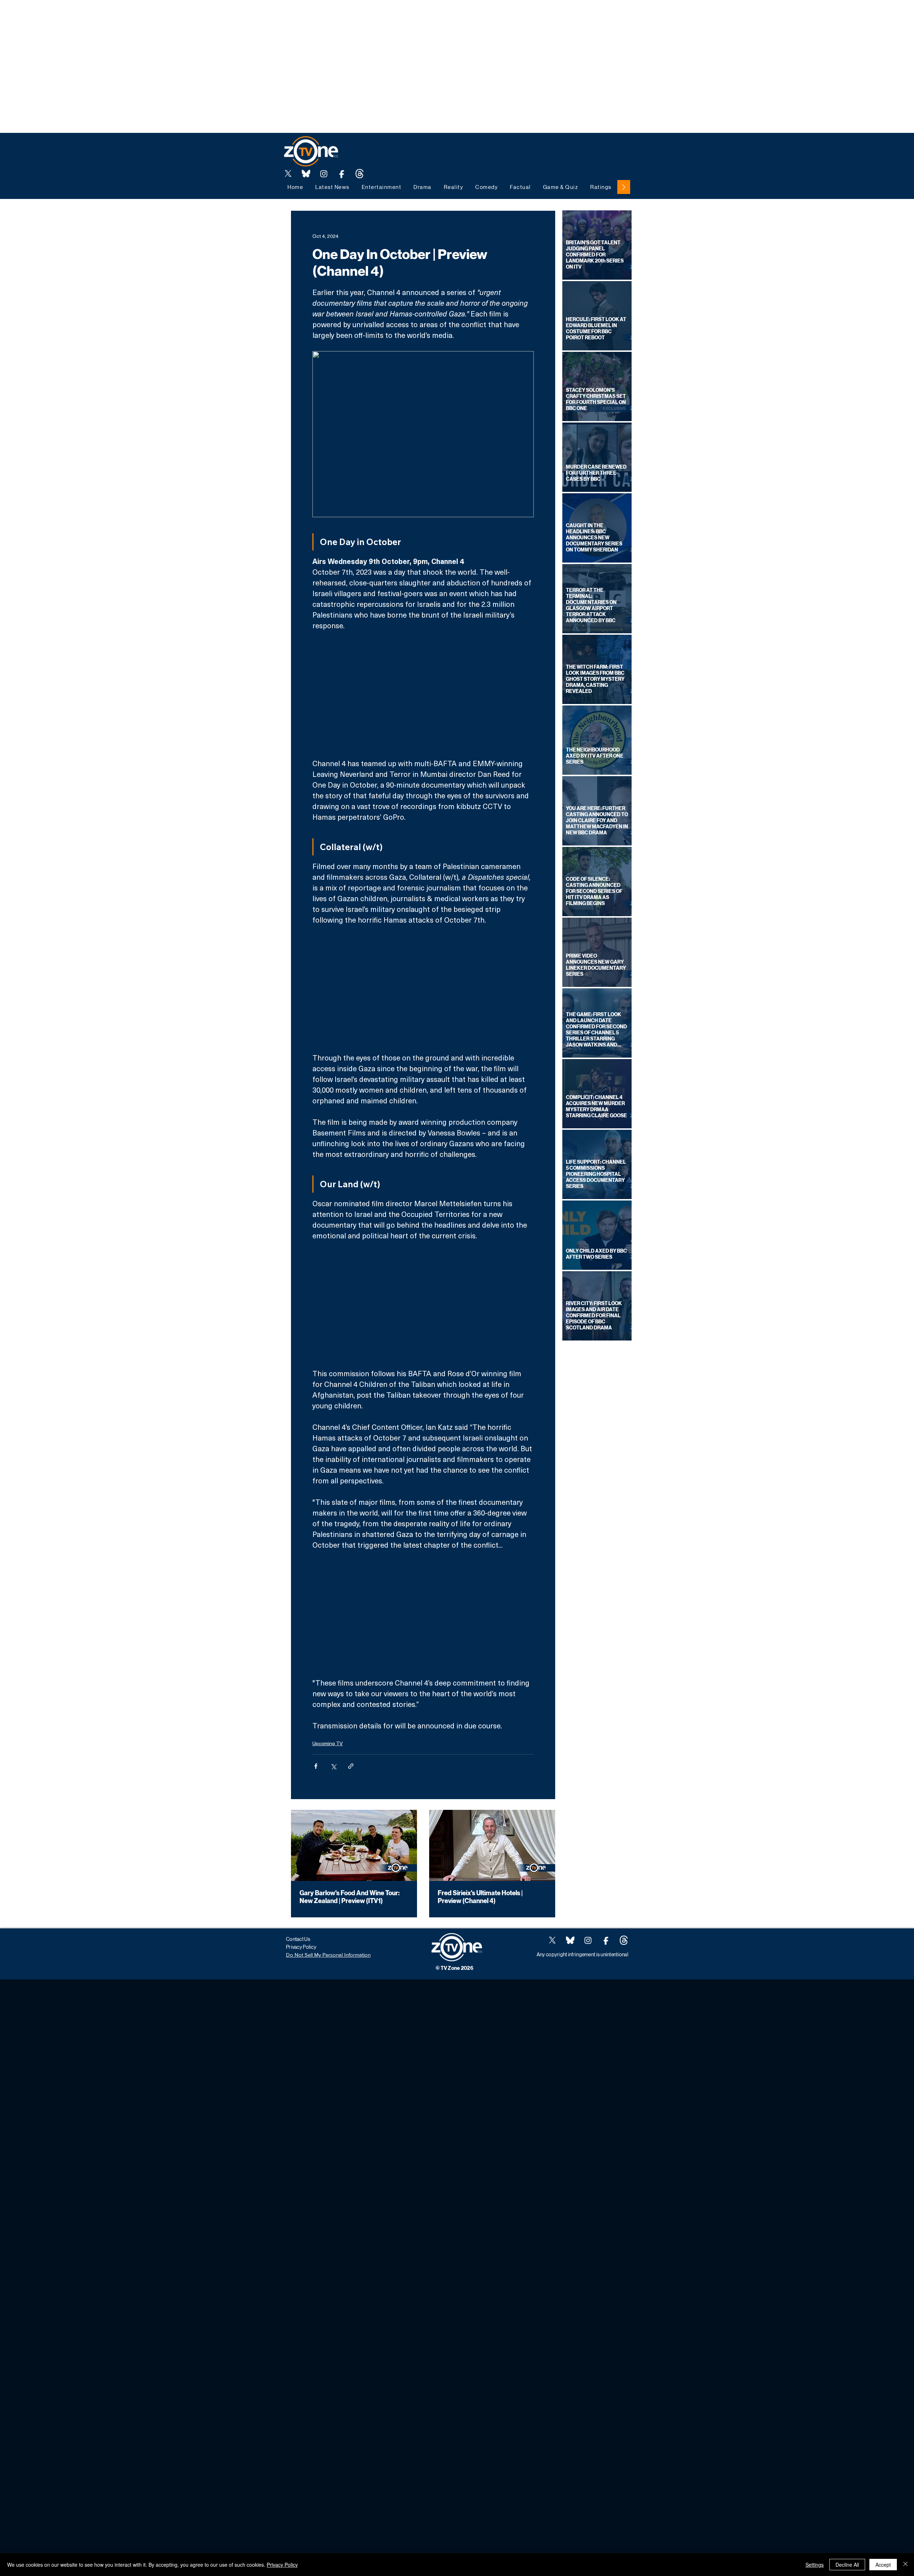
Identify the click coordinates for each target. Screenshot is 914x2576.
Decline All (847, 2565)
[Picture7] (342, 174)
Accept (883, 2565)
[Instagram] (324, 174)
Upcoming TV (328, 1743)
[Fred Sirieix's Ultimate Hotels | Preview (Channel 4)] (492, 1845)
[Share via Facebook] (316, 1766)
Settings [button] (815, 2565)
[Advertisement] (130, 16)
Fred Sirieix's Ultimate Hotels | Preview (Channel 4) (480, 1897)
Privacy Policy (282, 2565)
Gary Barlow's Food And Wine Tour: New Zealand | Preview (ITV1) (350, 1897)
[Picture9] (360, 174)
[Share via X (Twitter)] (333, 1766)
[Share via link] (351, 1766)
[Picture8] (306, 174)
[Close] (905, 2565)
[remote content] (423, 694)
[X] (288, 174)
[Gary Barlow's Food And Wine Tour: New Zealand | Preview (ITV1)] (354, 1845)
